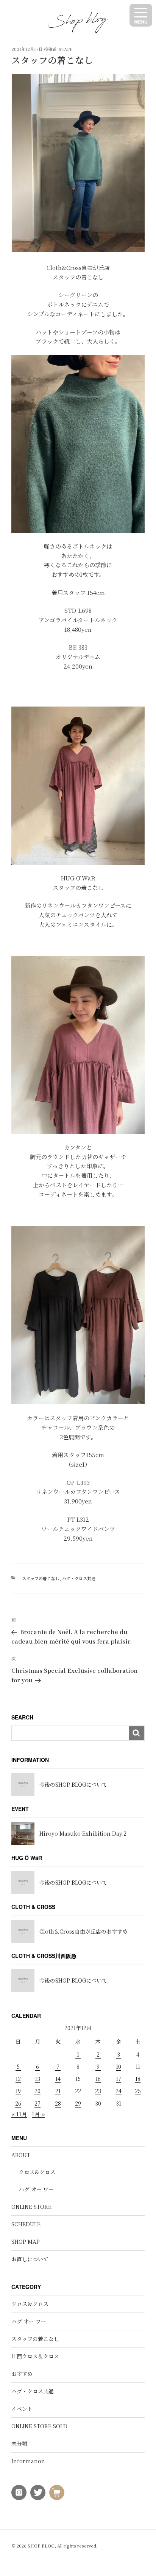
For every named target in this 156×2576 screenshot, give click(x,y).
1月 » (38, 2114)
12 (18, 2079)
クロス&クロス (37, 2172)
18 (138, 2079)
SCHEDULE (26, 2224)
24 (119, 2091)
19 (18, 2091)
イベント (22, 2409)
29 (78, 2103)
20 (37, 2091)
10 (119, 2066)
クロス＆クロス (30, 2304)
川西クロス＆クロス (35, 2356)
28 (58, 2103)
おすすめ (22, 2374)
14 (58, 2079)
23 (98, 2091)
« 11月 (19, 2114)
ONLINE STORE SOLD (39, 2426)
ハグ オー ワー (36, 2189)
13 (37, 2079)
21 (58, 2091)
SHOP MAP (26, 2242)
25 (138, 2091)
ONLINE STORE (31, 2207)
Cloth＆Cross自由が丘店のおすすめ (83, 1931)
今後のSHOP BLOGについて (73, 1784)
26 (18, 2103)
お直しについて (30, 2259)
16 (98, 2079)
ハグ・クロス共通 (79, 1578)
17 (119, 2079)
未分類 (19, 2443)
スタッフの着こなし (41, 1578)
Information (28, 2461)
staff (66, 49)
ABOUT (21, 2155)
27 (37, 2103)
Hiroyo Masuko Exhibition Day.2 (83, 1833)
